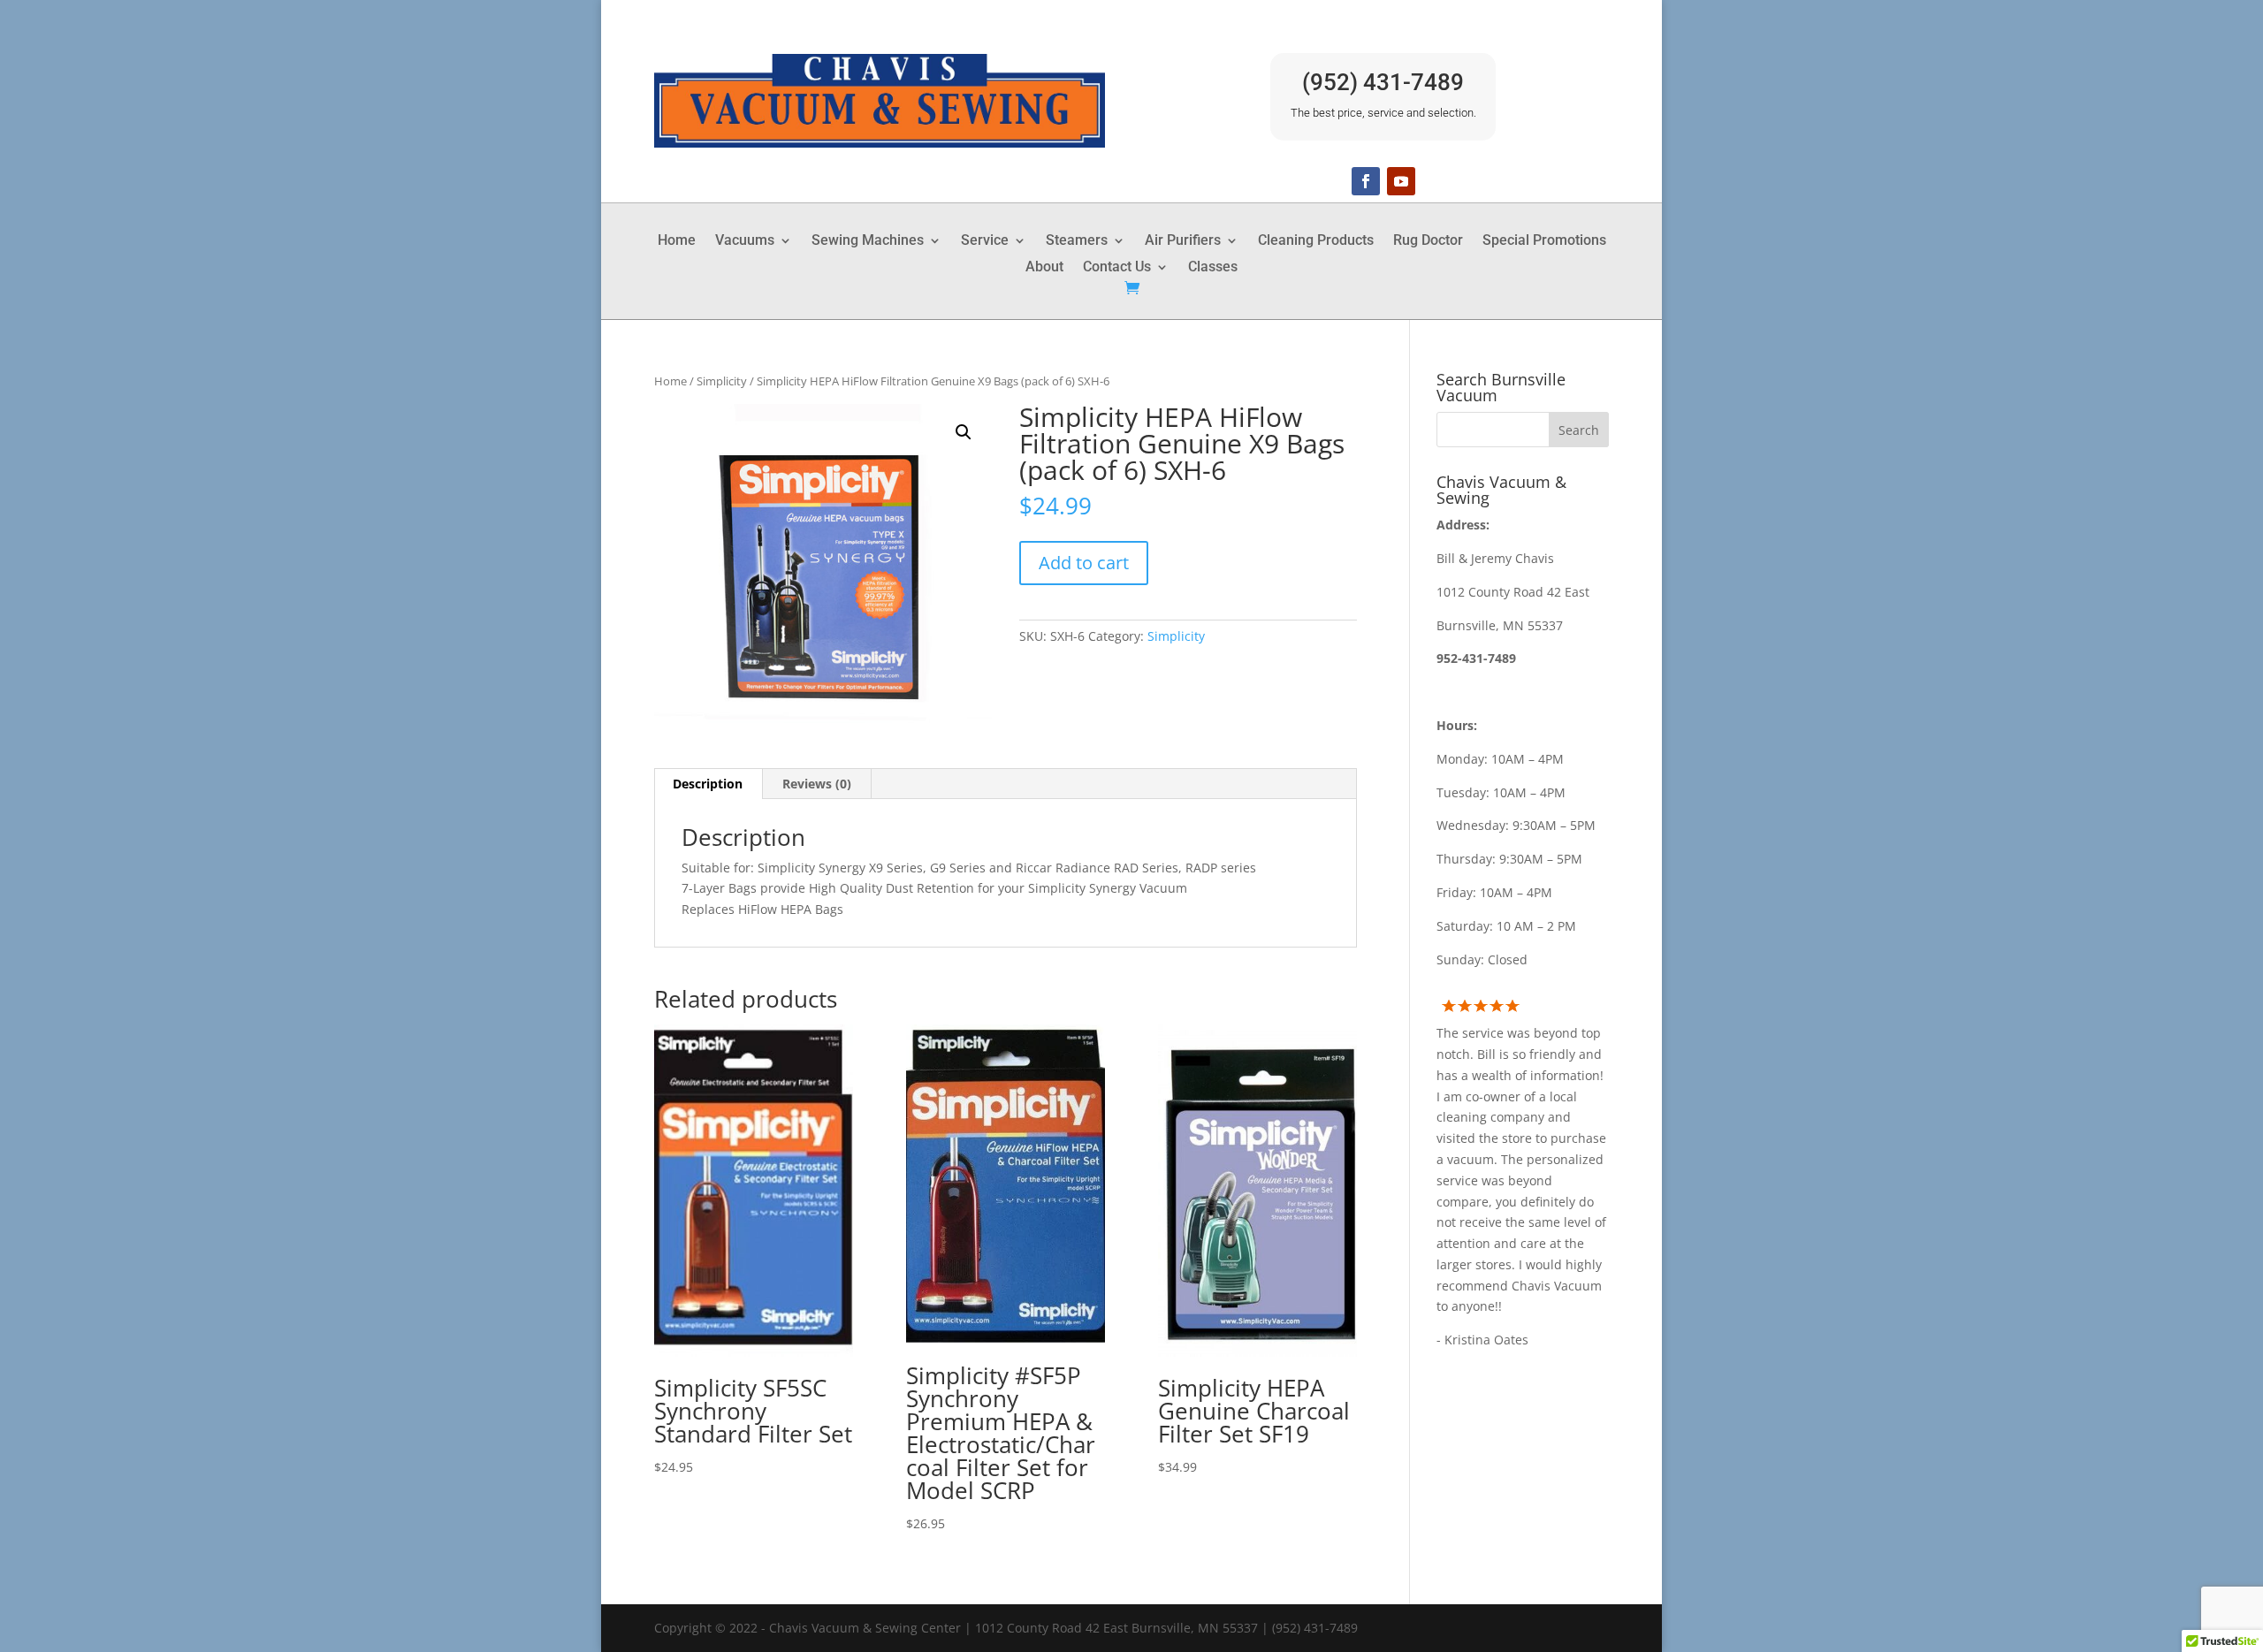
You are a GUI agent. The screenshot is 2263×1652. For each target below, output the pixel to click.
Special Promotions (1544, 241)
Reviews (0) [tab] (817, 784)
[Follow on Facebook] (1366, 181)
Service (985, 241)
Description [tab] (708, 784)
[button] (964, 432)
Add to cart (1084, 563)
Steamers (1077, 241)
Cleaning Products (1316, 241)
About (1044, 268)
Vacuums (745, 241)
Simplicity (722, 381)
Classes (1213, 268)
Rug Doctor (1428, 241)
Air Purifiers (1183, 241)
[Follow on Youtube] (1401, 181)
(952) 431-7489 (1383, 82)
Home (677, 241)
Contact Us (1117, 268)
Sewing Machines (868, 241)
